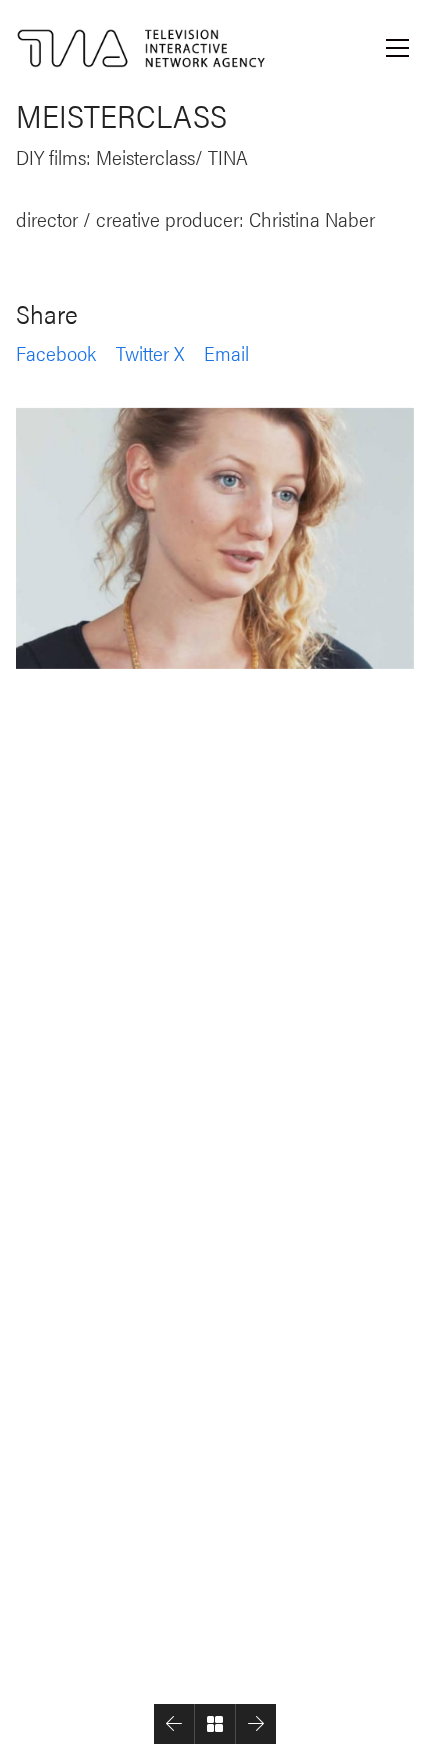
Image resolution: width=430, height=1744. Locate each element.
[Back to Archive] (215, 1724)
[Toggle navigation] (397, 48)
